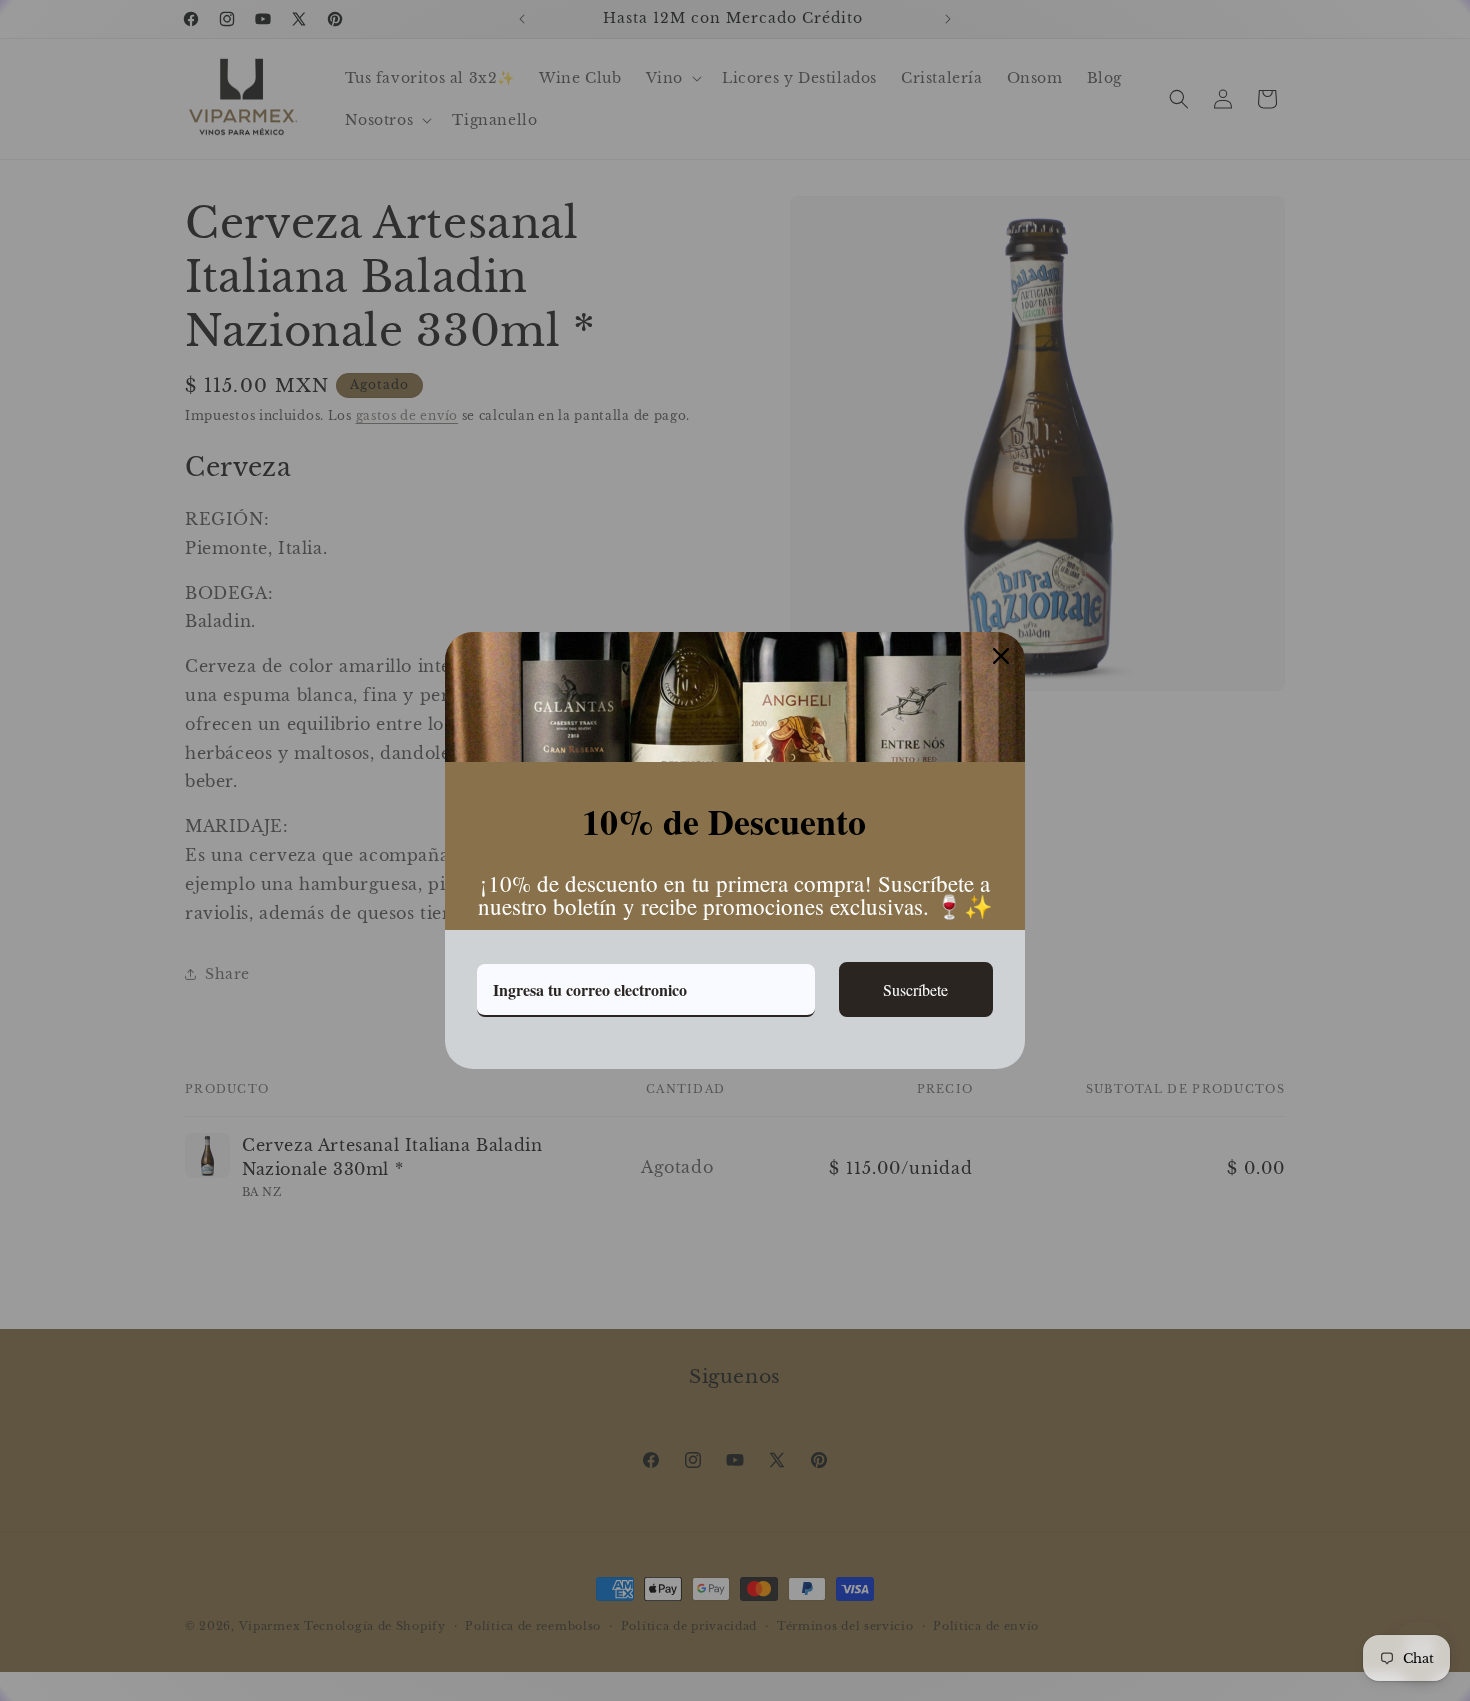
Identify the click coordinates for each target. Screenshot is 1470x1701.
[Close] (1001, 656)
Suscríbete (915, 989)
